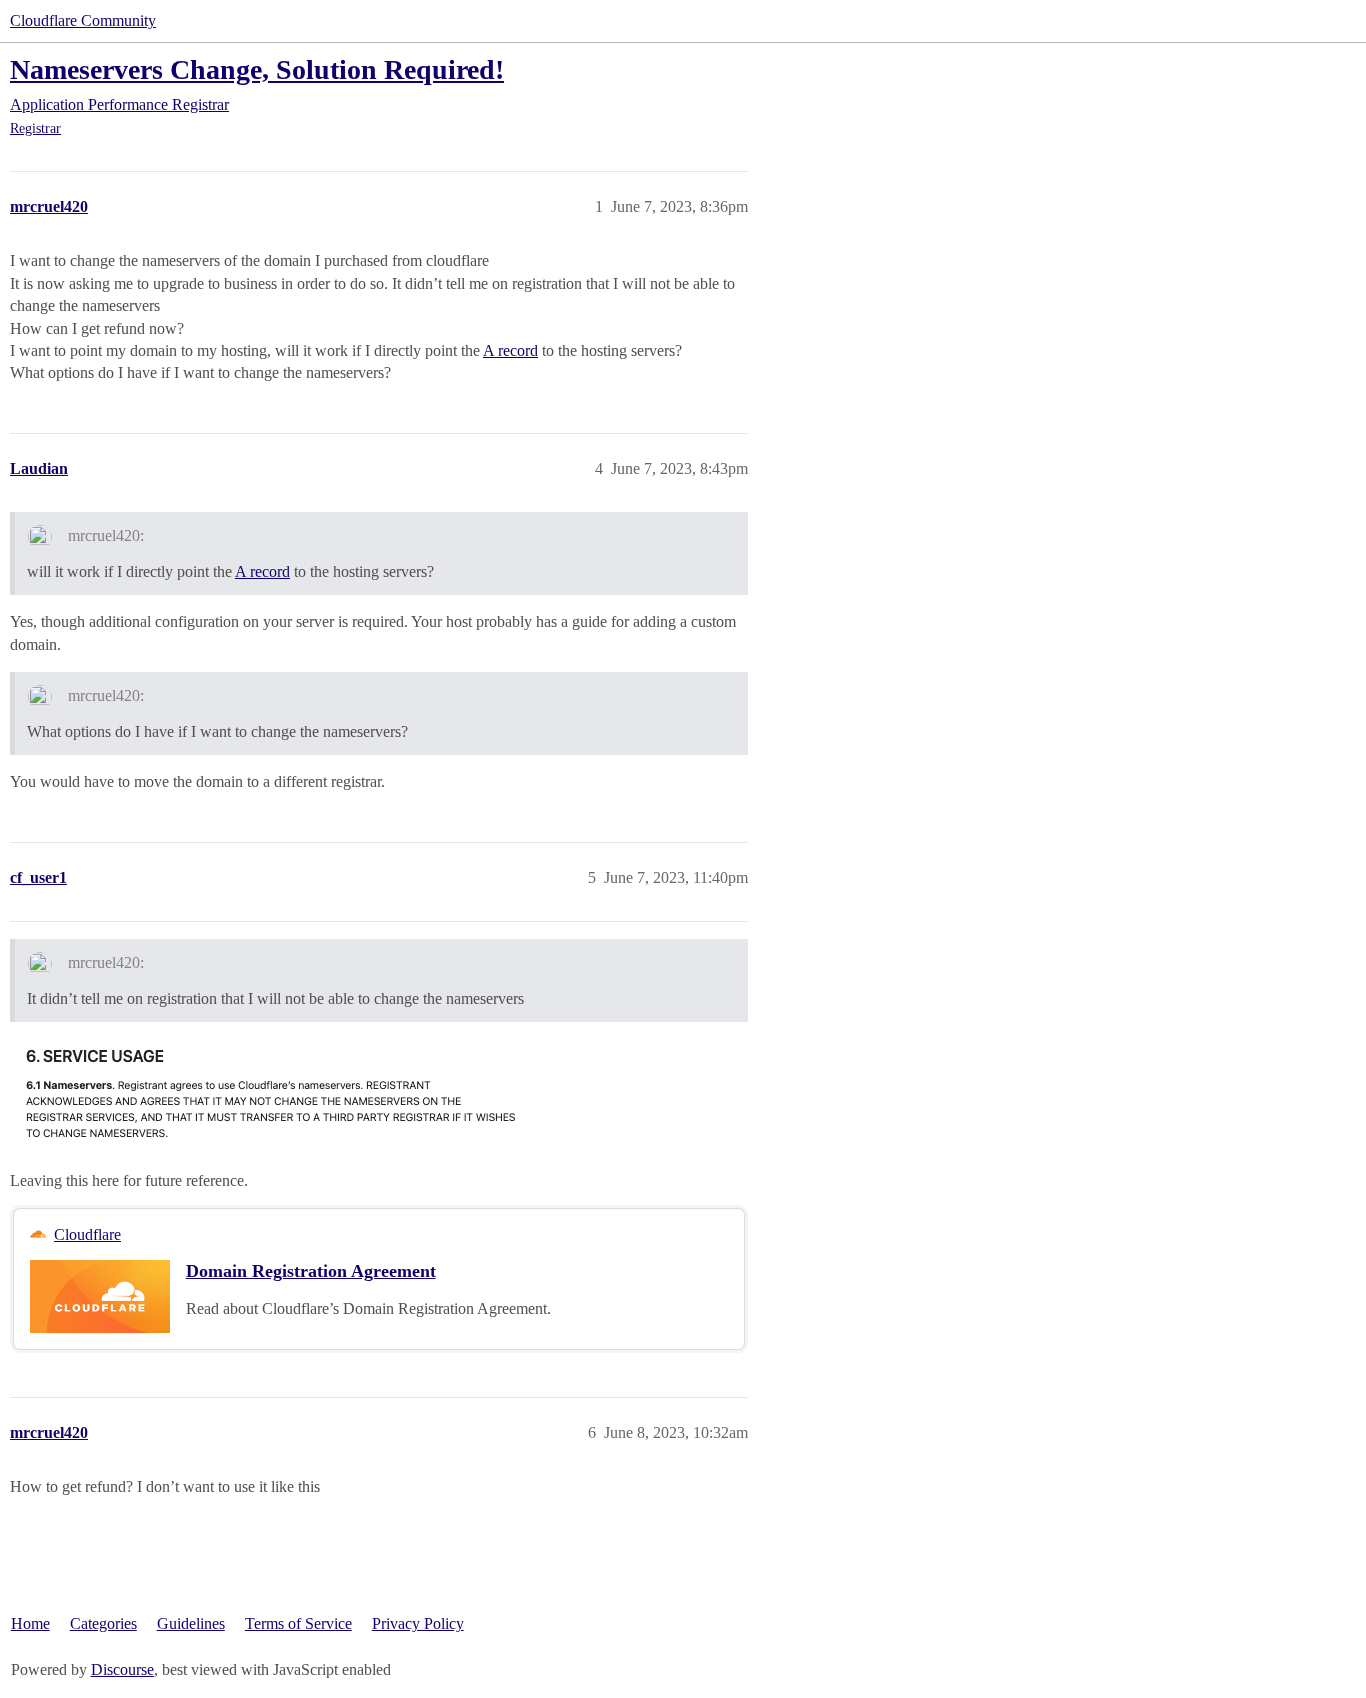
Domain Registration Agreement (311, 1271)
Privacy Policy (418, 1623)
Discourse (122, 1669)
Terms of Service (298, 1623)
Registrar (35, 128)
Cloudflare (87, 1234)
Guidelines (191, 1623)
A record (510, 350)
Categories (103, 1623)
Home (30, 1623)
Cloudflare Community (83, 20)
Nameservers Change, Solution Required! (257, 69)
